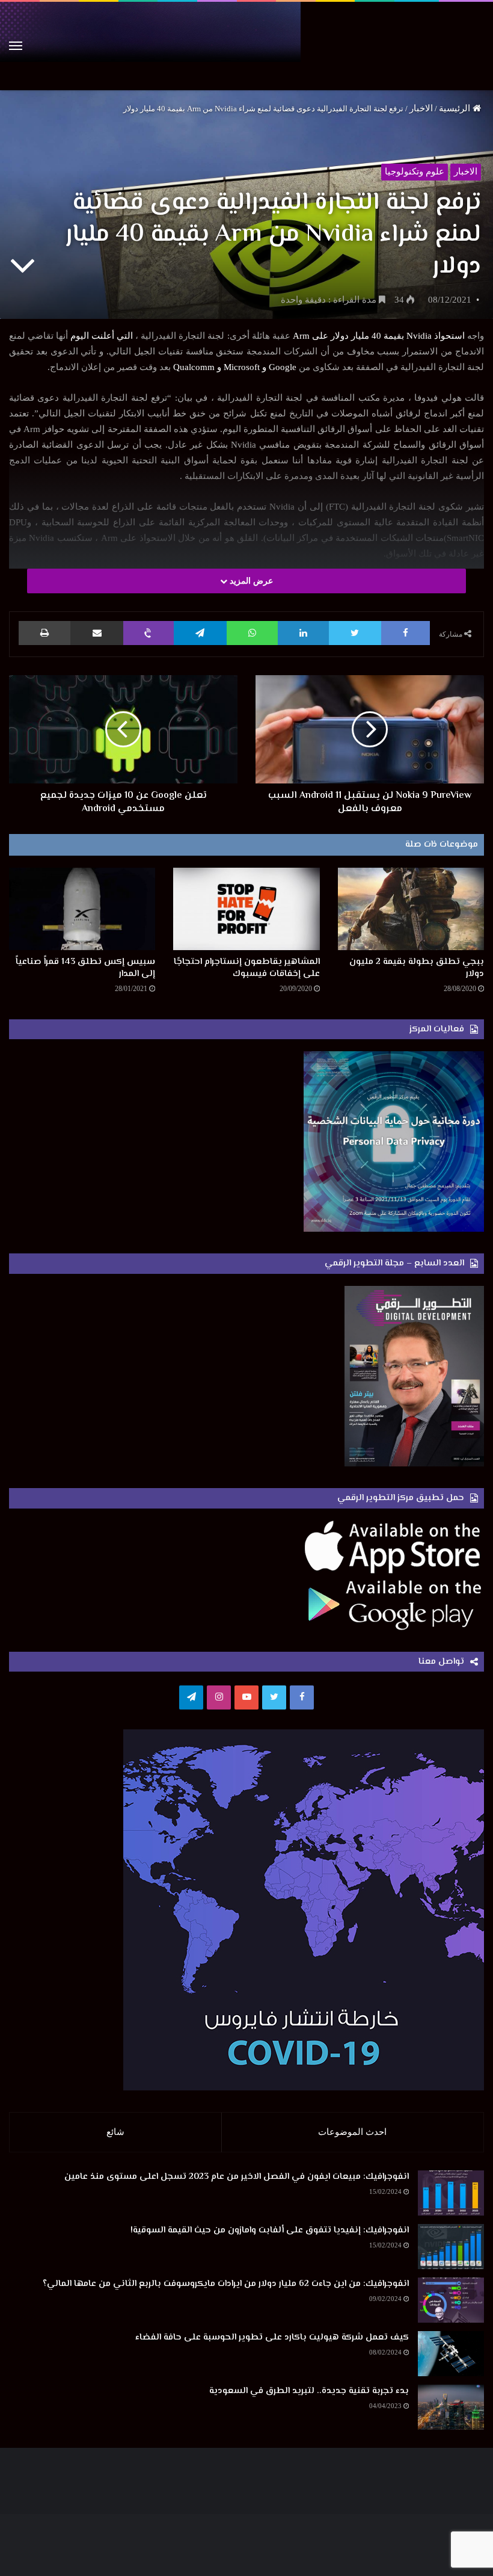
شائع (115, 2132)
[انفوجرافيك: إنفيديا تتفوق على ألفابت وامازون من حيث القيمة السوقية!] (451, 2247)
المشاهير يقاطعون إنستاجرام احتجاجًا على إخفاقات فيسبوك (247, 968)
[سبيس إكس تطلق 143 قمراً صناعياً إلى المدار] (82, 909)
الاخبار (421, 108)
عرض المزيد (250, 581)
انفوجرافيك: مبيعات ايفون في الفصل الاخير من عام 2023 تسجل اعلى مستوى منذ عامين (237, 2177)
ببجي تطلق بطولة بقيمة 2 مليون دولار (417, 968)
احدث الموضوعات (352, 2132)
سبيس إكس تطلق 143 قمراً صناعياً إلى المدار (85, 968)
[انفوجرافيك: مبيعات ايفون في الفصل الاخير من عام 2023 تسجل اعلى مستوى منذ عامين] (451, 2193)
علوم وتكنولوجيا (415, 171)
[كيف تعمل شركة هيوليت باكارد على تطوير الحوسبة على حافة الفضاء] (451, 2354)
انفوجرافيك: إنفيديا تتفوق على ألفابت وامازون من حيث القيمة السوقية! (270, 2230)
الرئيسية (456, 108)
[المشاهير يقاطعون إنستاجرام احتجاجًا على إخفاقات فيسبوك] (246, 909)
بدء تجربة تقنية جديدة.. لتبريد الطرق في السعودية (309, 2391)
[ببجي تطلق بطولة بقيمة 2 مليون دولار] (411, 909)
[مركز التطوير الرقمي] (246, 46)
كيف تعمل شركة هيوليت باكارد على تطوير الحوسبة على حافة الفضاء (272, 2337)
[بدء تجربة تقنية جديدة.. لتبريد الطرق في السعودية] (451, 2407)
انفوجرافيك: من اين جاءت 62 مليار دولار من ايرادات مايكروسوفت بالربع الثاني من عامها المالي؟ (226, 2284)
